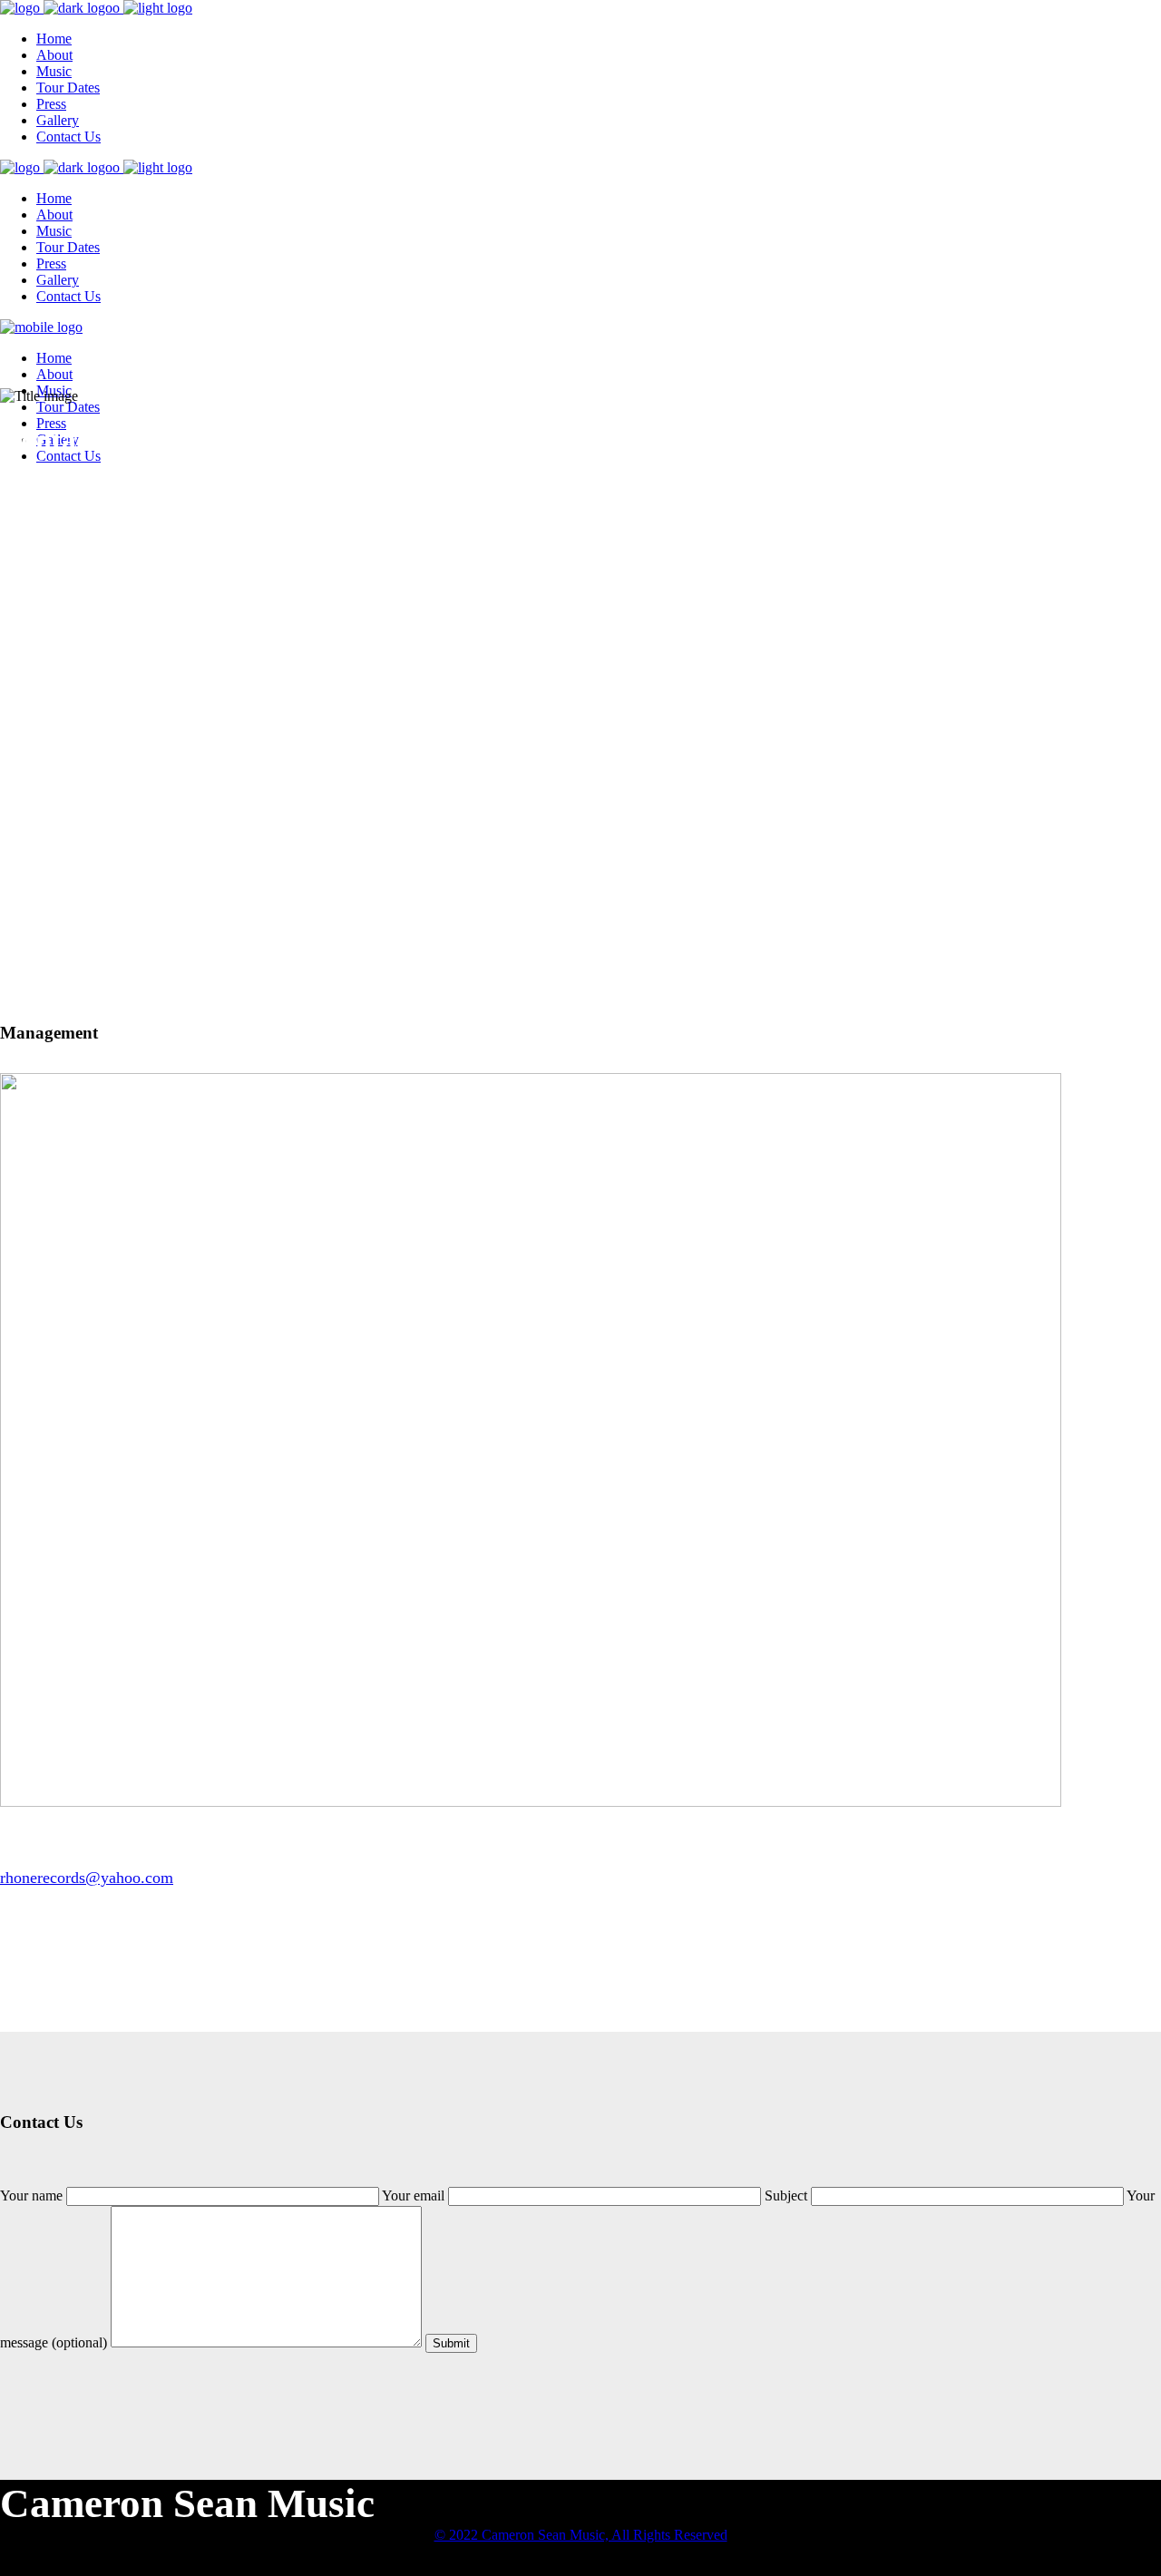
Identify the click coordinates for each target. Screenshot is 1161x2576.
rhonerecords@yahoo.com (87, 1878)
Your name (33, 2195)
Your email (415, 2195)
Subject (788, 2195)
